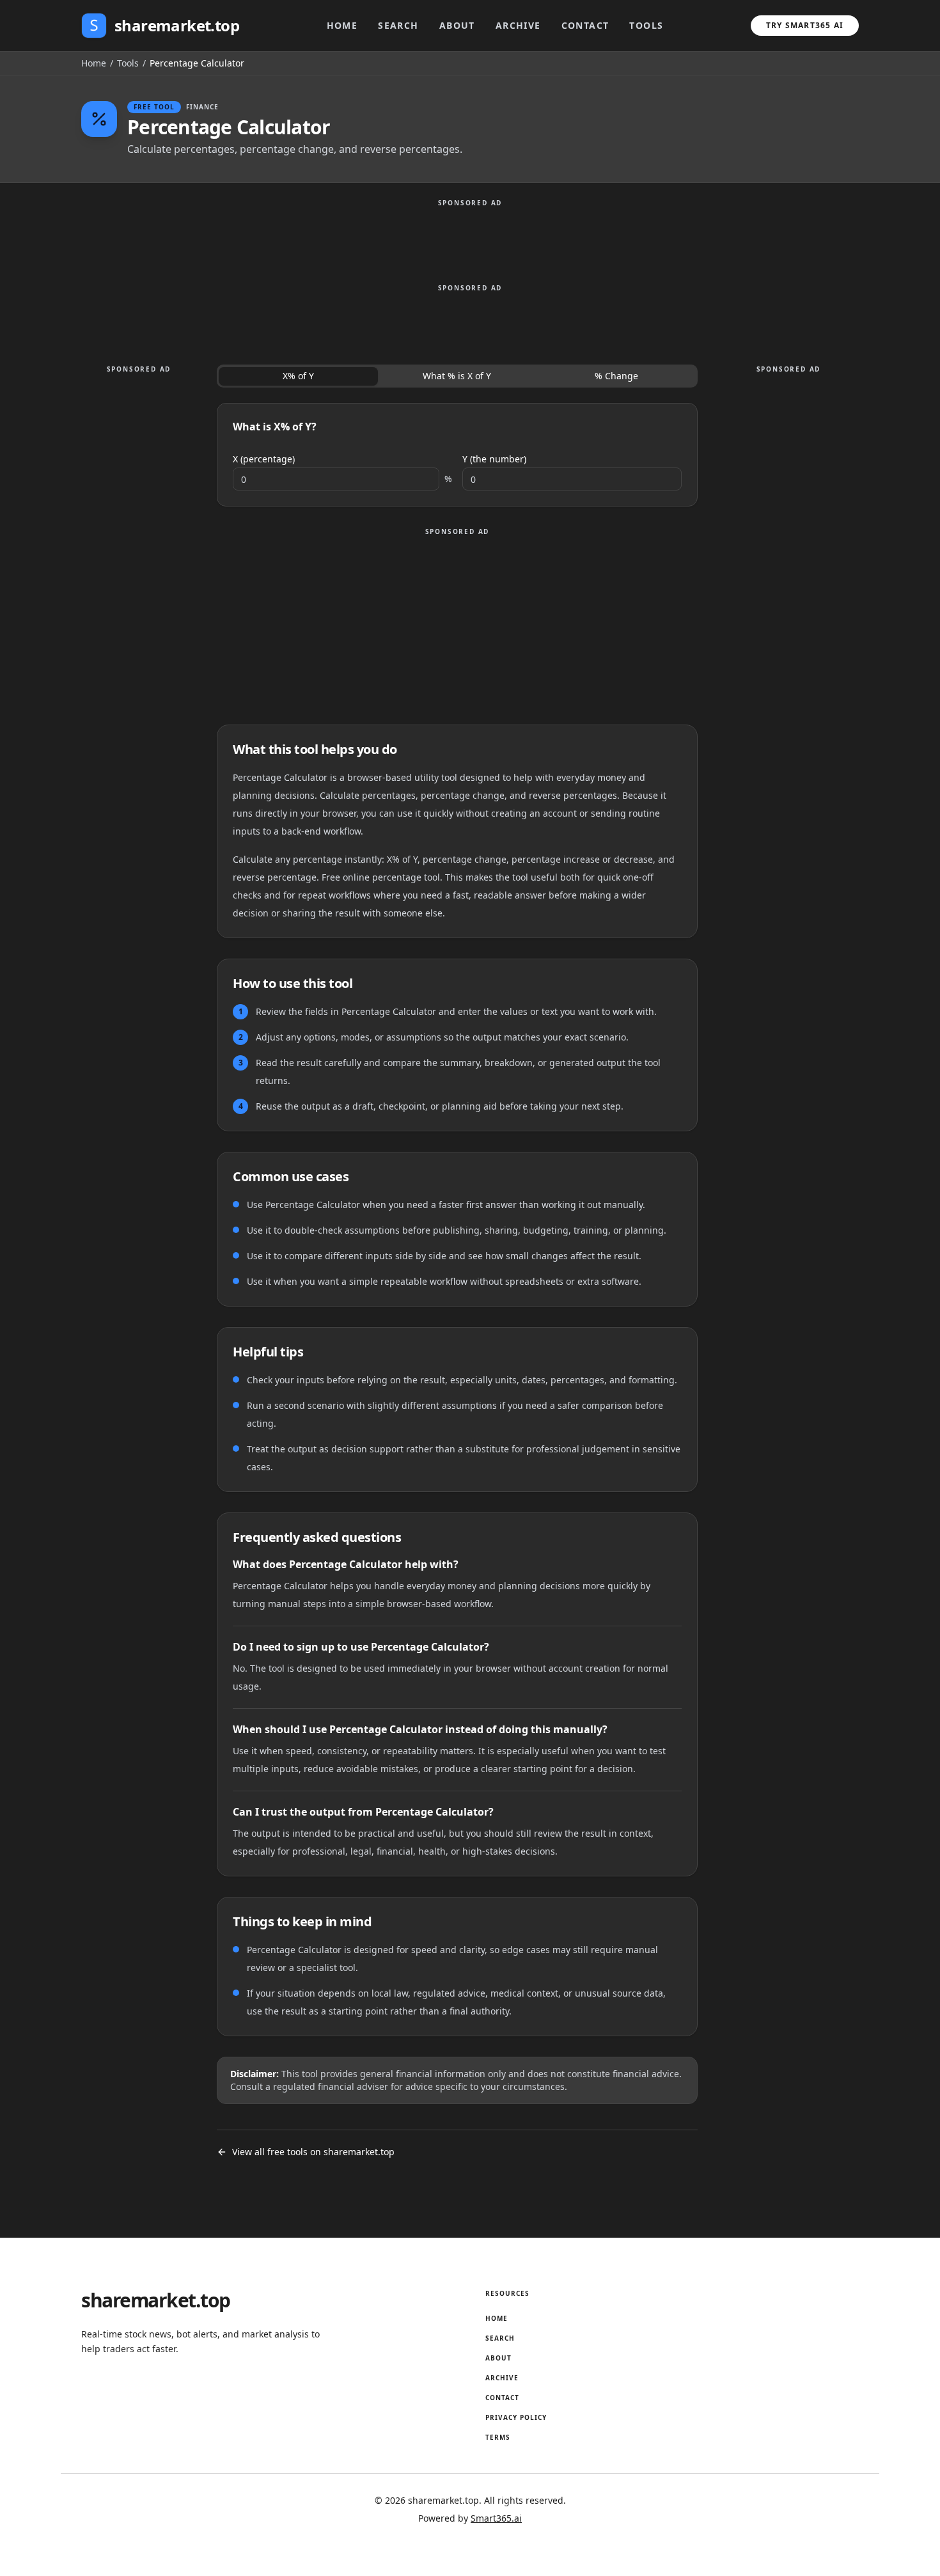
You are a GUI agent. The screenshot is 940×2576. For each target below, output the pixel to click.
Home (342, 25)
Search (398, 25)
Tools (646, 25)
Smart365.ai (496, 2518)
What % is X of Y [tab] (457, 376)
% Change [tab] (616, 376)
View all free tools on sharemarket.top (313, 2152)
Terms (498, 2437)
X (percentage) (264, 459)
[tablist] (457, 376)
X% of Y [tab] (298, 376)
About (457, 25)
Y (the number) (494, 459)
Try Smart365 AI (805, 25)
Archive (518, 25)
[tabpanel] (457, 455)
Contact (585, 25)
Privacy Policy (516, 2417)
